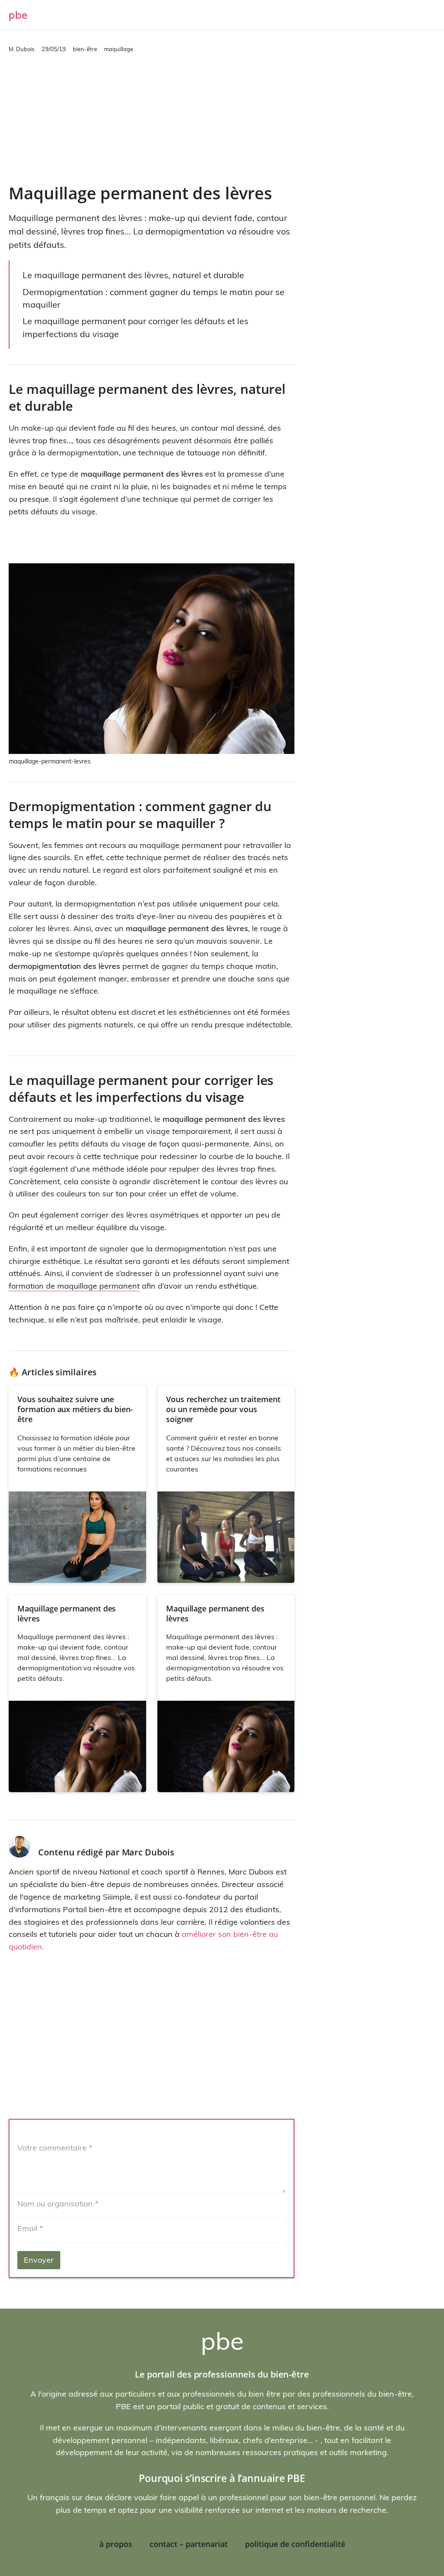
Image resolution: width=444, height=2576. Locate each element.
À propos (116, 2544)
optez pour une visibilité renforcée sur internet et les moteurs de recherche (252, 2510)
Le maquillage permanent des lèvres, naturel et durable (133, 275)
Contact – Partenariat (189, 2544)
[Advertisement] (152, 118)
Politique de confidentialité (295, 2544)
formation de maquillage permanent (74, 1286)
